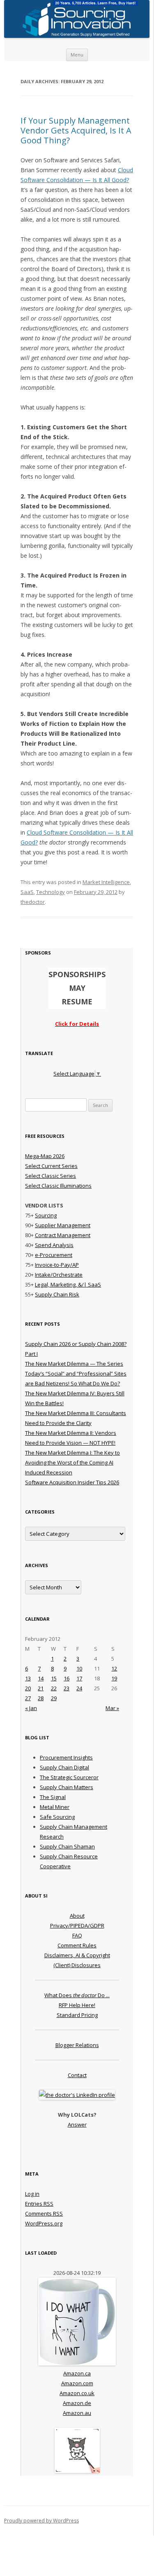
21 (41, 1688)
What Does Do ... (77, 1995)
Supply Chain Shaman (67, 1846)
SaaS (27, 892)
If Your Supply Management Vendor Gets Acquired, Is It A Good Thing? (76, 130)
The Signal (53, 1797)
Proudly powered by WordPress (41, 2521)
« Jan (31, 1708)
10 (79, 1668)
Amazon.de (77, 2403)
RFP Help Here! (77, 2005)
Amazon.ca (77, 2373)
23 (67, 1688)
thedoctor (33, 902)
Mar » (112, 1708)
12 (114, 1668)
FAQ (77, 1935)
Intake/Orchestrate (59, 1275)
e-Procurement (54, 1255)
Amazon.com (77, 2383)
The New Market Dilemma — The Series (74, 1364)
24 (79, 1688)
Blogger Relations (77, 2045)
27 (28, 1698)
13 (28, 1678)
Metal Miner (55, 1807)
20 (28, 1688)
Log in (32, 2194)
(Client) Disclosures (77, 1965)
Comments (44, 2213)
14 (41, 1678)
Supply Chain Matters (67, 1787)
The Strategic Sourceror (69, 1777)
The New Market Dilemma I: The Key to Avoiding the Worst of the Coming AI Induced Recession (72, 1462)
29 (54, 1698)
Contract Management (63, 1235)
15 (54, 1678)
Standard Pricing (77, 2015)
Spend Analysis (54, 1245)
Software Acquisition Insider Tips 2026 (72, 1482)
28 (41, 1698)
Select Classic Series (51, 1176)
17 (79, 1678)
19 (114, 1678)
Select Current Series (51, 1166)
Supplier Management (63, 1225)
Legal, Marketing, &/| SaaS (68, 1284)
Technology (51, 892)
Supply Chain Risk (57, 1294)
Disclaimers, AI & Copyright (77, 1955)
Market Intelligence (106, 882)
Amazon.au (77, 2413)
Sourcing (46, 1215)
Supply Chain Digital (64, 1767)
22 (54, 1688)
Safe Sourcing (57, 1817)
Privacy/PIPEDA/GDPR (77, 1926)
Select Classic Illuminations (58, 1186)
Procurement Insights (66, 1757)
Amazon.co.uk (77, 2393)
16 (67, 1678)
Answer (77, 2124)
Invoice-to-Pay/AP (57, 1265)
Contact (77, 2075)
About (77, 1916)
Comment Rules (77, 1945)
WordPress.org (44, 2223)
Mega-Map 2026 (45, 1156)
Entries (39, 2204)
